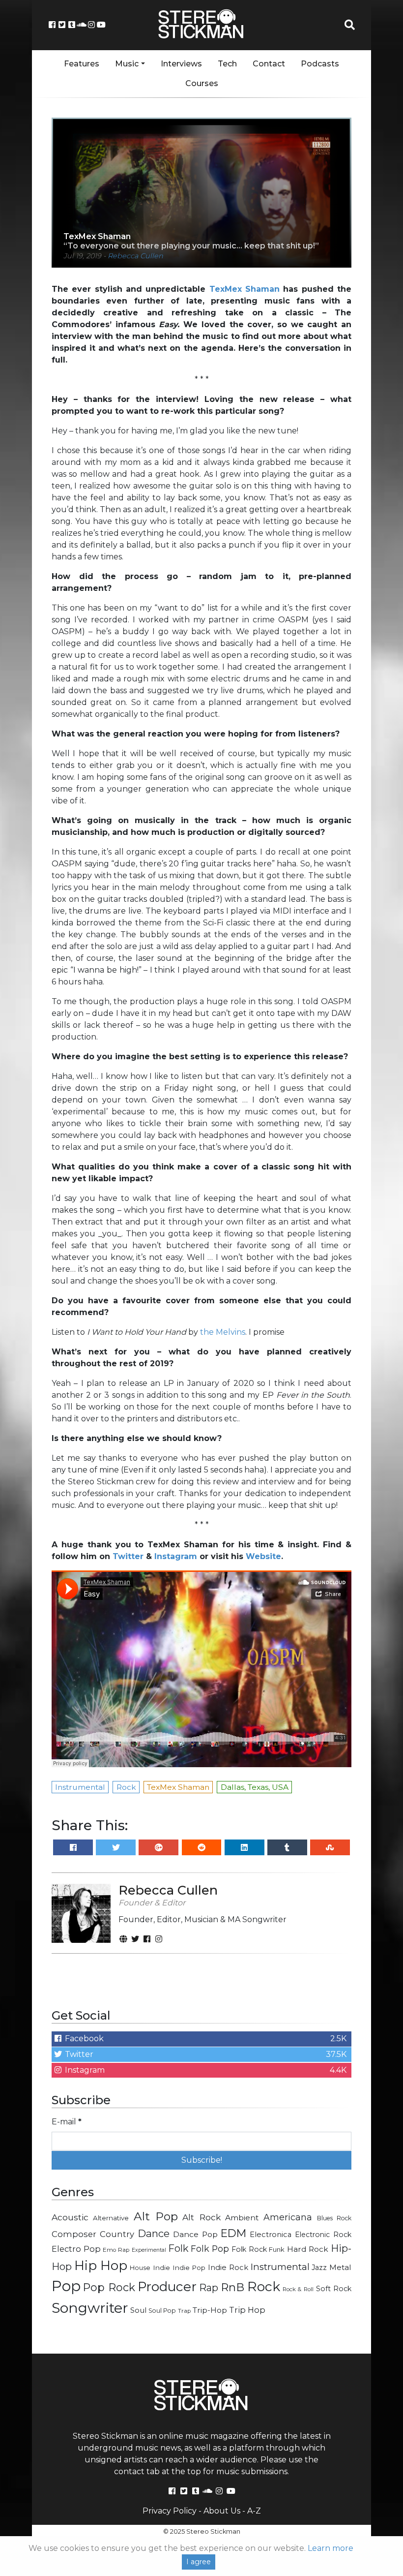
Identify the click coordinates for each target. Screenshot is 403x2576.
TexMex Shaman (245, 289)
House (140, 2268)
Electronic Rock (323, 2235)
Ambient (242, 2218)
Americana (288, 2217)
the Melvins (223, 1332)
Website (263, 1556)
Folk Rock (249, 2249)
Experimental (149, 2250)
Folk (178, 2248)
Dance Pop (195, 2234)
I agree (199, 2562)
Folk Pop (210, 2249)
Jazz (319, 2268)
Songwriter (90, 2308)
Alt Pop (156, 2216)
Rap (209, 2288)
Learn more (331, 2548)
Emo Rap (116, 2250)
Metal (340, 2267)
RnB (232, 2287)
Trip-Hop (210, 2310)
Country (117, 2234)
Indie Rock (228, 2268)
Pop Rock (109, 2287)
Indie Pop (189, 2268)
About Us (222, 2511)
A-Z (254, 2511)
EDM (233, 2233)
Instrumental (280, 2267)
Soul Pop (162, 2311)
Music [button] (127, 64)
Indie (161, 2268)
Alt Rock (201, 2217)
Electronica (271, 2235)
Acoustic (70, 2217)
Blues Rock (334, 2218)
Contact (269, 64)
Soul (138, 2310)
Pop (66, 2286)
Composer (74, 2234)
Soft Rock (334, 2289)
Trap (184, 2311)
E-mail (67, 2122)
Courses (202, 83)
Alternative (111, 2218)
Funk (277, 2249)
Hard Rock (308, 2249)
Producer (167, 2287)
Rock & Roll (298, 2289)
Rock (264, 2286)
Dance (154, 2233)
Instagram (176, 1556)
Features (82, 64)
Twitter (128, 1556)
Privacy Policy (170, 2511)
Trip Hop (247, 2310)
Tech (227, 64)
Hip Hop (101, 2266)
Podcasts (320, 64)
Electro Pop (76, 2249)
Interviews (181, 64)
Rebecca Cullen (135, 256)
